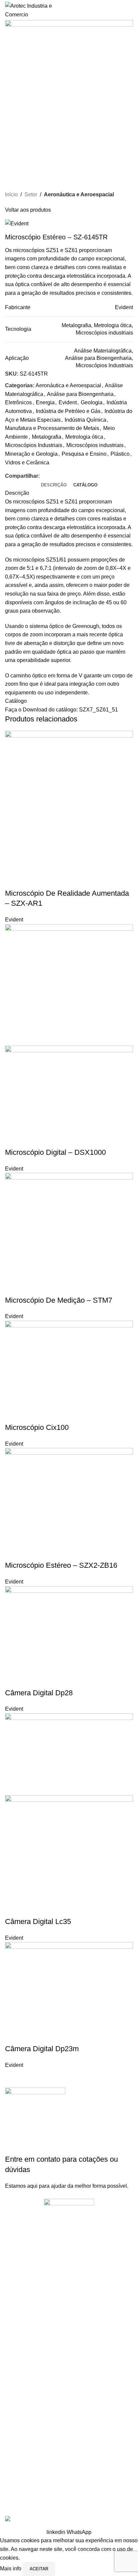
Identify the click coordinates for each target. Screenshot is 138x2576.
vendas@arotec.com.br (51, 2290)
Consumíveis (19, 2480)
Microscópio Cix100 (37, 1427)
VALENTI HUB (97, 2496)
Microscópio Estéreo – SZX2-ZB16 (61, 1565)
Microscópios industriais (95, 445)
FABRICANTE (20, 2370)
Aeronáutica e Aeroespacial (79, 194)
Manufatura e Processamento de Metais (52, 428)
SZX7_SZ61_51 (98, 710)
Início (11, 194)
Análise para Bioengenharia (80, 394)
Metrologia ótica (84, 437)
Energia (45, 402)
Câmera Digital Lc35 (38, 1921)
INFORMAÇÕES (23, 2306)
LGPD (11, 2352)
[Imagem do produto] (69, 1088)
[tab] (54, 485)
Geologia (92, 402)
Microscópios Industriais (34, 445)
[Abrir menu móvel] (130, 10)
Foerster (14, 2404)
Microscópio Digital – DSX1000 (55, 1152)
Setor (31, 194)
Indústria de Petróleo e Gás (68, 411)
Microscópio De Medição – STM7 (59, 1300)
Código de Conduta (26, 2341)
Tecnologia (16, 2468)
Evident (68, 402)
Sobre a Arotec (21, 2318)
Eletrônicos (18, 402)
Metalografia (47, 437)
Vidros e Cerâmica (27, 463)
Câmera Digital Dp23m (42, 2049)
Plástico (120, 454)
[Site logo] (32, 10)
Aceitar (39, 2569)
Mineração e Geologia (31, 454)
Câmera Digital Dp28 (39, 1693)
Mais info (11, 2568)
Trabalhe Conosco (24, 2329)
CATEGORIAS (20, 2434)
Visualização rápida (13, 880)
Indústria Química (85, 420)
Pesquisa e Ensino (84, 454)
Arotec (12, 2381)
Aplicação (15, 2445)
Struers (13, 2416)
